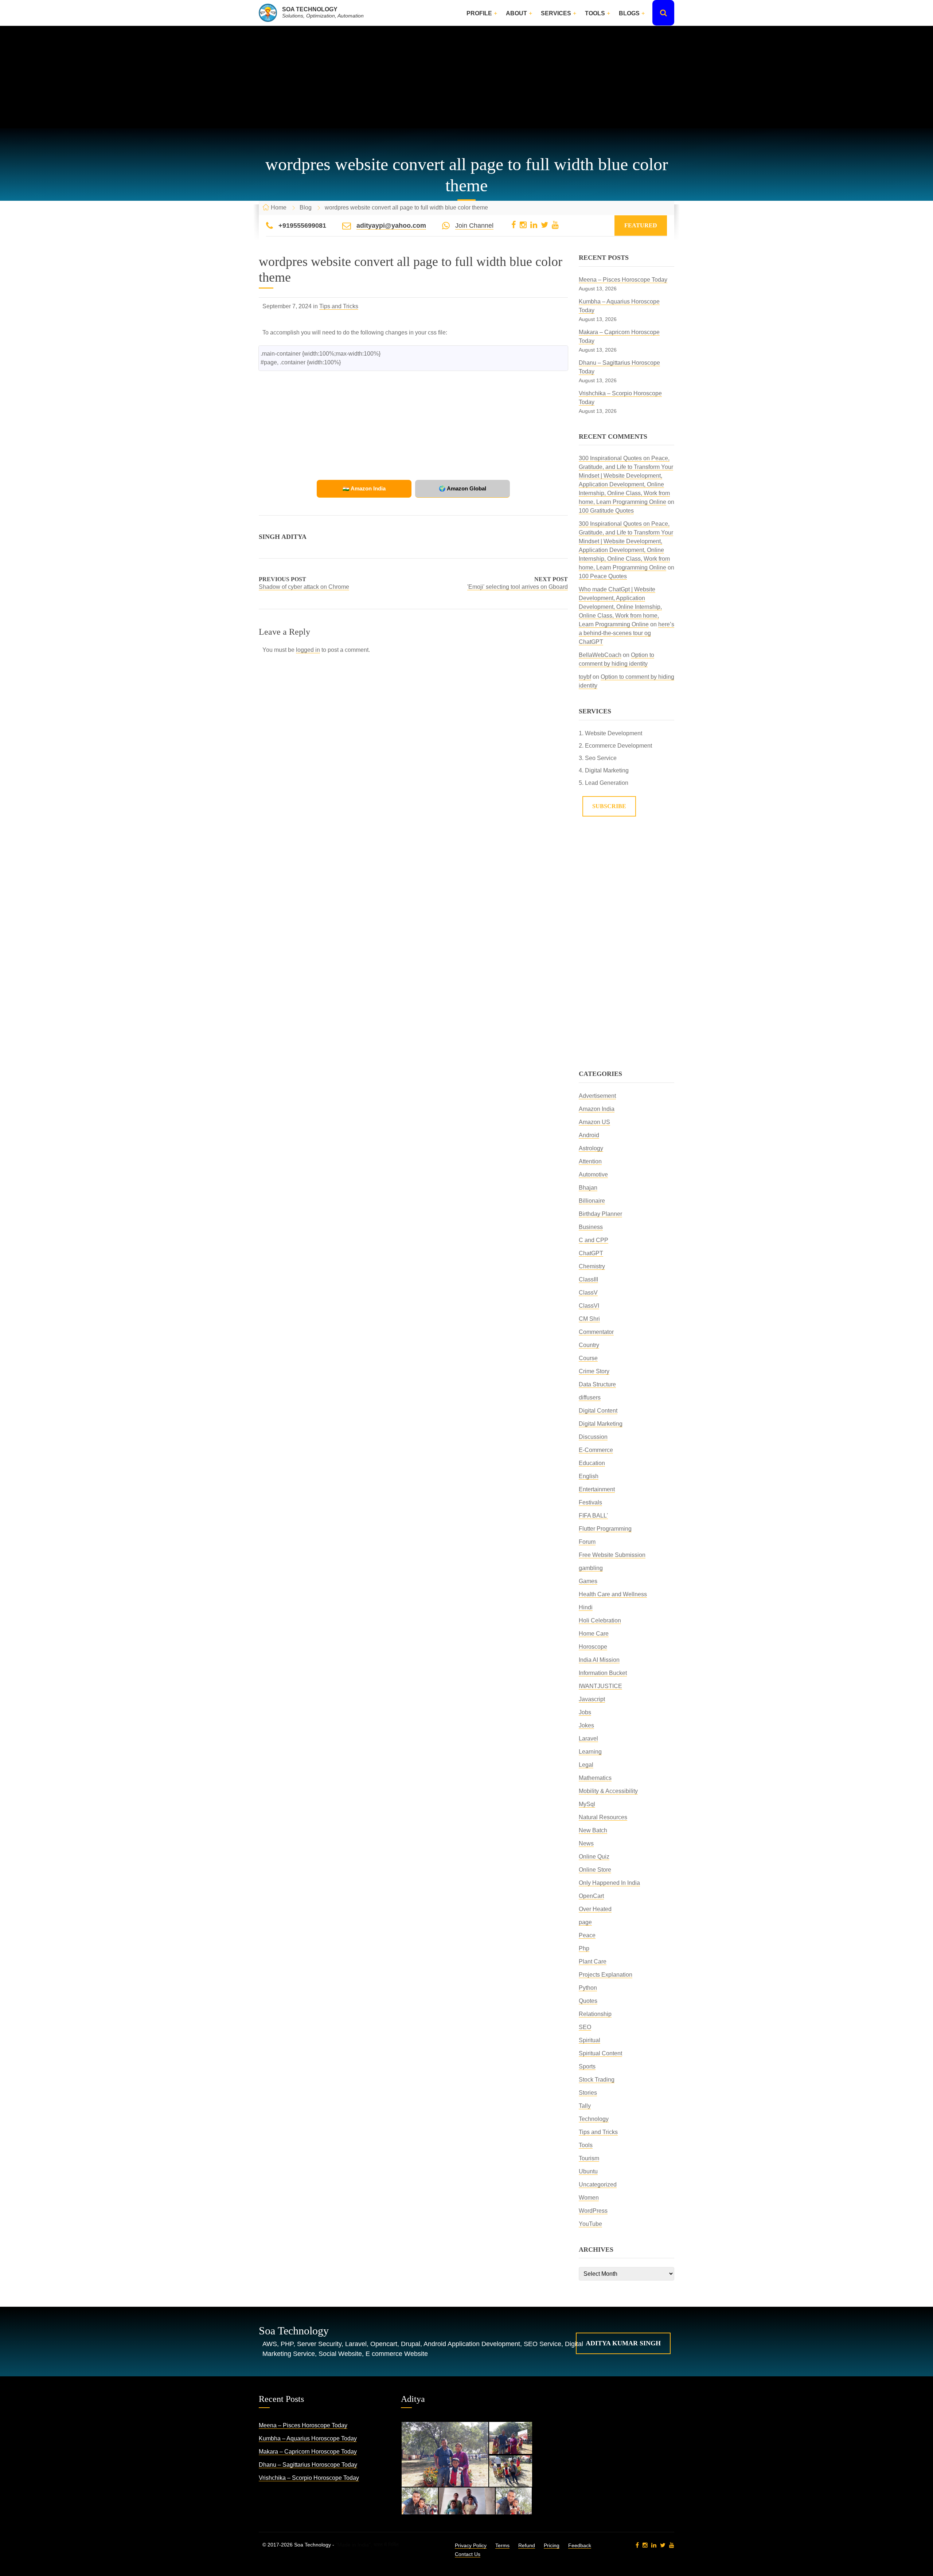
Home (279, 208)
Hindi (586, 1607)
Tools (595, 13)
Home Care (594, 1634)
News (586, 1843)
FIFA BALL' (593, 1516)
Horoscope (593, 1647)
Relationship (595, 2014)
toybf (585, 677)
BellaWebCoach (600, 655)
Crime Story (594, 1371)
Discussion (593, 1437)
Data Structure (597, 1384)
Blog (306, 208)
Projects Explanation (606, 1975)
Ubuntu (588, 2171)
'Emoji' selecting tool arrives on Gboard (518, 587)
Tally (585, 2106)
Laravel (588, 1739)
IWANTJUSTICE (600, 1686)
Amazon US (594, 1122)
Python (588, 1988)
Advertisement (597, 1096)
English (589, 1476)
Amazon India (597, 1109)
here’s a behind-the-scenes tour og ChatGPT (626, 633)
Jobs (585, 1712)
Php (584, 1948)
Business (591, 1227)
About (516, 13)
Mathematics (595, 1778)
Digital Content (598, 1411)
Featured (641, 225)
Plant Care (593, 1962)
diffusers (590, 1397)
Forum (587, 1542)
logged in (308, 650)
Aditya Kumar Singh (623, 2343)
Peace (587, 1935)
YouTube (590, 2224)
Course (588, 1358)
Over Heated (595, 1909)
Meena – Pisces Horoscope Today (623, 280)
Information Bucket (603, 1673)
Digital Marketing (601, 1424)
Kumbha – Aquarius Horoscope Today (308, 2438)
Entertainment (597, 1489)
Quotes (588, 2001)
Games (588, 1581)
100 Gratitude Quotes (606, 511)
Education (592, 1463)
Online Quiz (594, 1857)
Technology (594, 2119)
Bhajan (588, 1188)
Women (589, 2198)
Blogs (629, 13)
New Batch (593, 1830)
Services (556, 13)
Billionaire (592, 1201)
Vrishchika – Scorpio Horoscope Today (309, 2478)
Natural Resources (603, 1817)
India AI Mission (599, 1660)
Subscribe (609, 806)
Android (589, 1135)
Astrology (591, 1148)
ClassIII (588, 1279)
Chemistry (592, 1266)
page (585, 1922)
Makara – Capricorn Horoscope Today (308, 2452)
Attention (590, 1161)
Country (589, 1345)
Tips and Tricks (339, 306)
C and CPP (594, 1240)
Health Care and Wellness (613, 1594)
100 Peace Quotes (603, 576)
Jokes (586, 1725)
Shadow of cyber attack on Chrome (304, 587)
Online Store (595, 1870)
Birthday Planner (600, 1214)
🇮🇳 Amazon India (364, 488)
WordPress (593, 2211)
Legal (586, 1765)
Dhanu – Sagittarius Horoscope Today (308, 2465)
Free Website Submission (612, 1555)
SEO (585, 2027)
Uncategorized (598, 2184)
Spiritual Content (600, 2053)
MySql (587, 1804)
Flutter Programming (605, 1529)
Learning (590, 1752)
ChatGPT (591, 1253)
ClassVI (589, 1306)
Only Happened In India (609, 1883)
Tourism (589, 2158)
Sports (587, 2066)
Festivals (590, 1502)
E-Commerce (596, 1450)
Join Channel (474, 226)
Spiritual (590, 2040)
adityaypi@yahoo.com (391, 226)
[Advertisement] (466, 77)
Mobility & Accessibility (608, 1791)
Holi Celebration (600, 1620)
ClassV (588, 1293)
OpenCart (591, 1896)
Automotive (593, 1175)
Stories (588, 2093)
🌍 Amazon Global (462, 488)
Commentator (596, 1332)
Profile (479, 13)
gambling (591, 1568)
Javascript (592, 1699)
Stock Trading (597, 2080)
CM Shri (589, 1319)
